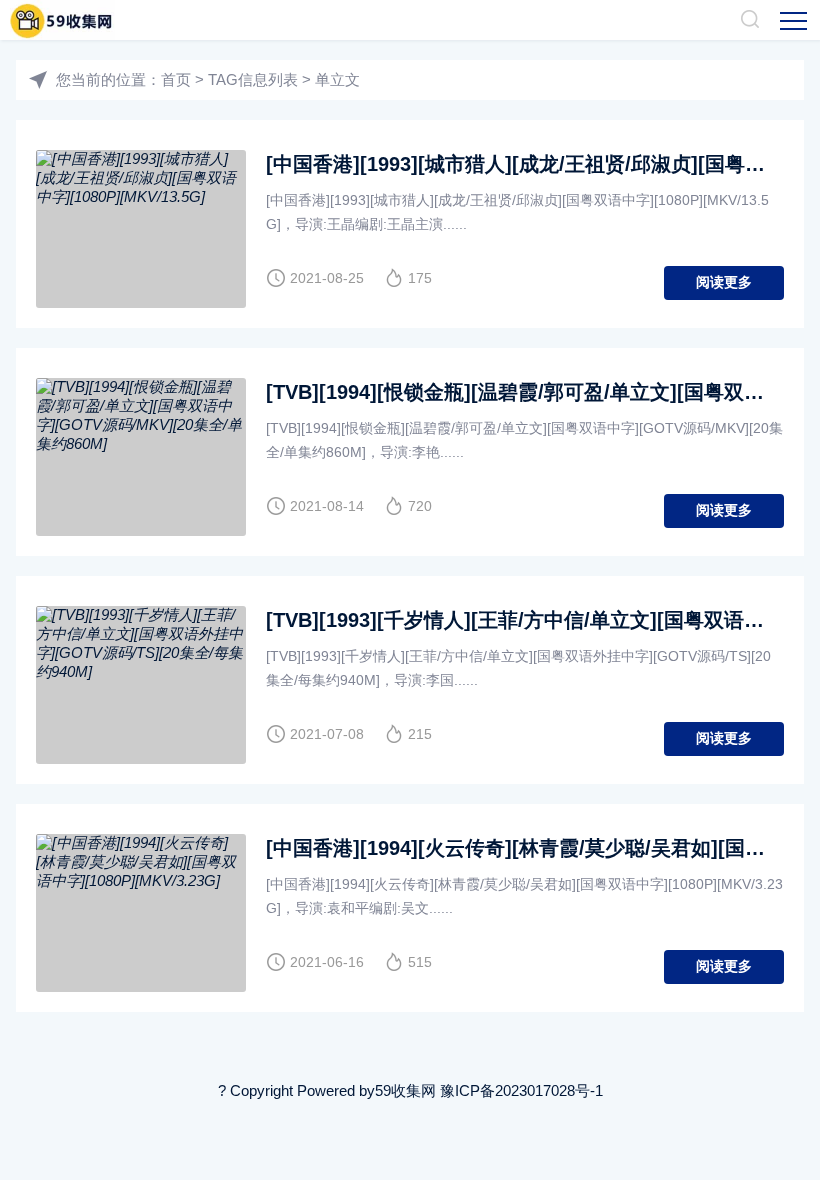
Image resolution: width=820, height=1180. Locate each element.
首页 (176, 79)
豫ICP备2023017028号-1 (521, 1090)
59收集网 (405, 1090)
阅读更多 (724, 282)
